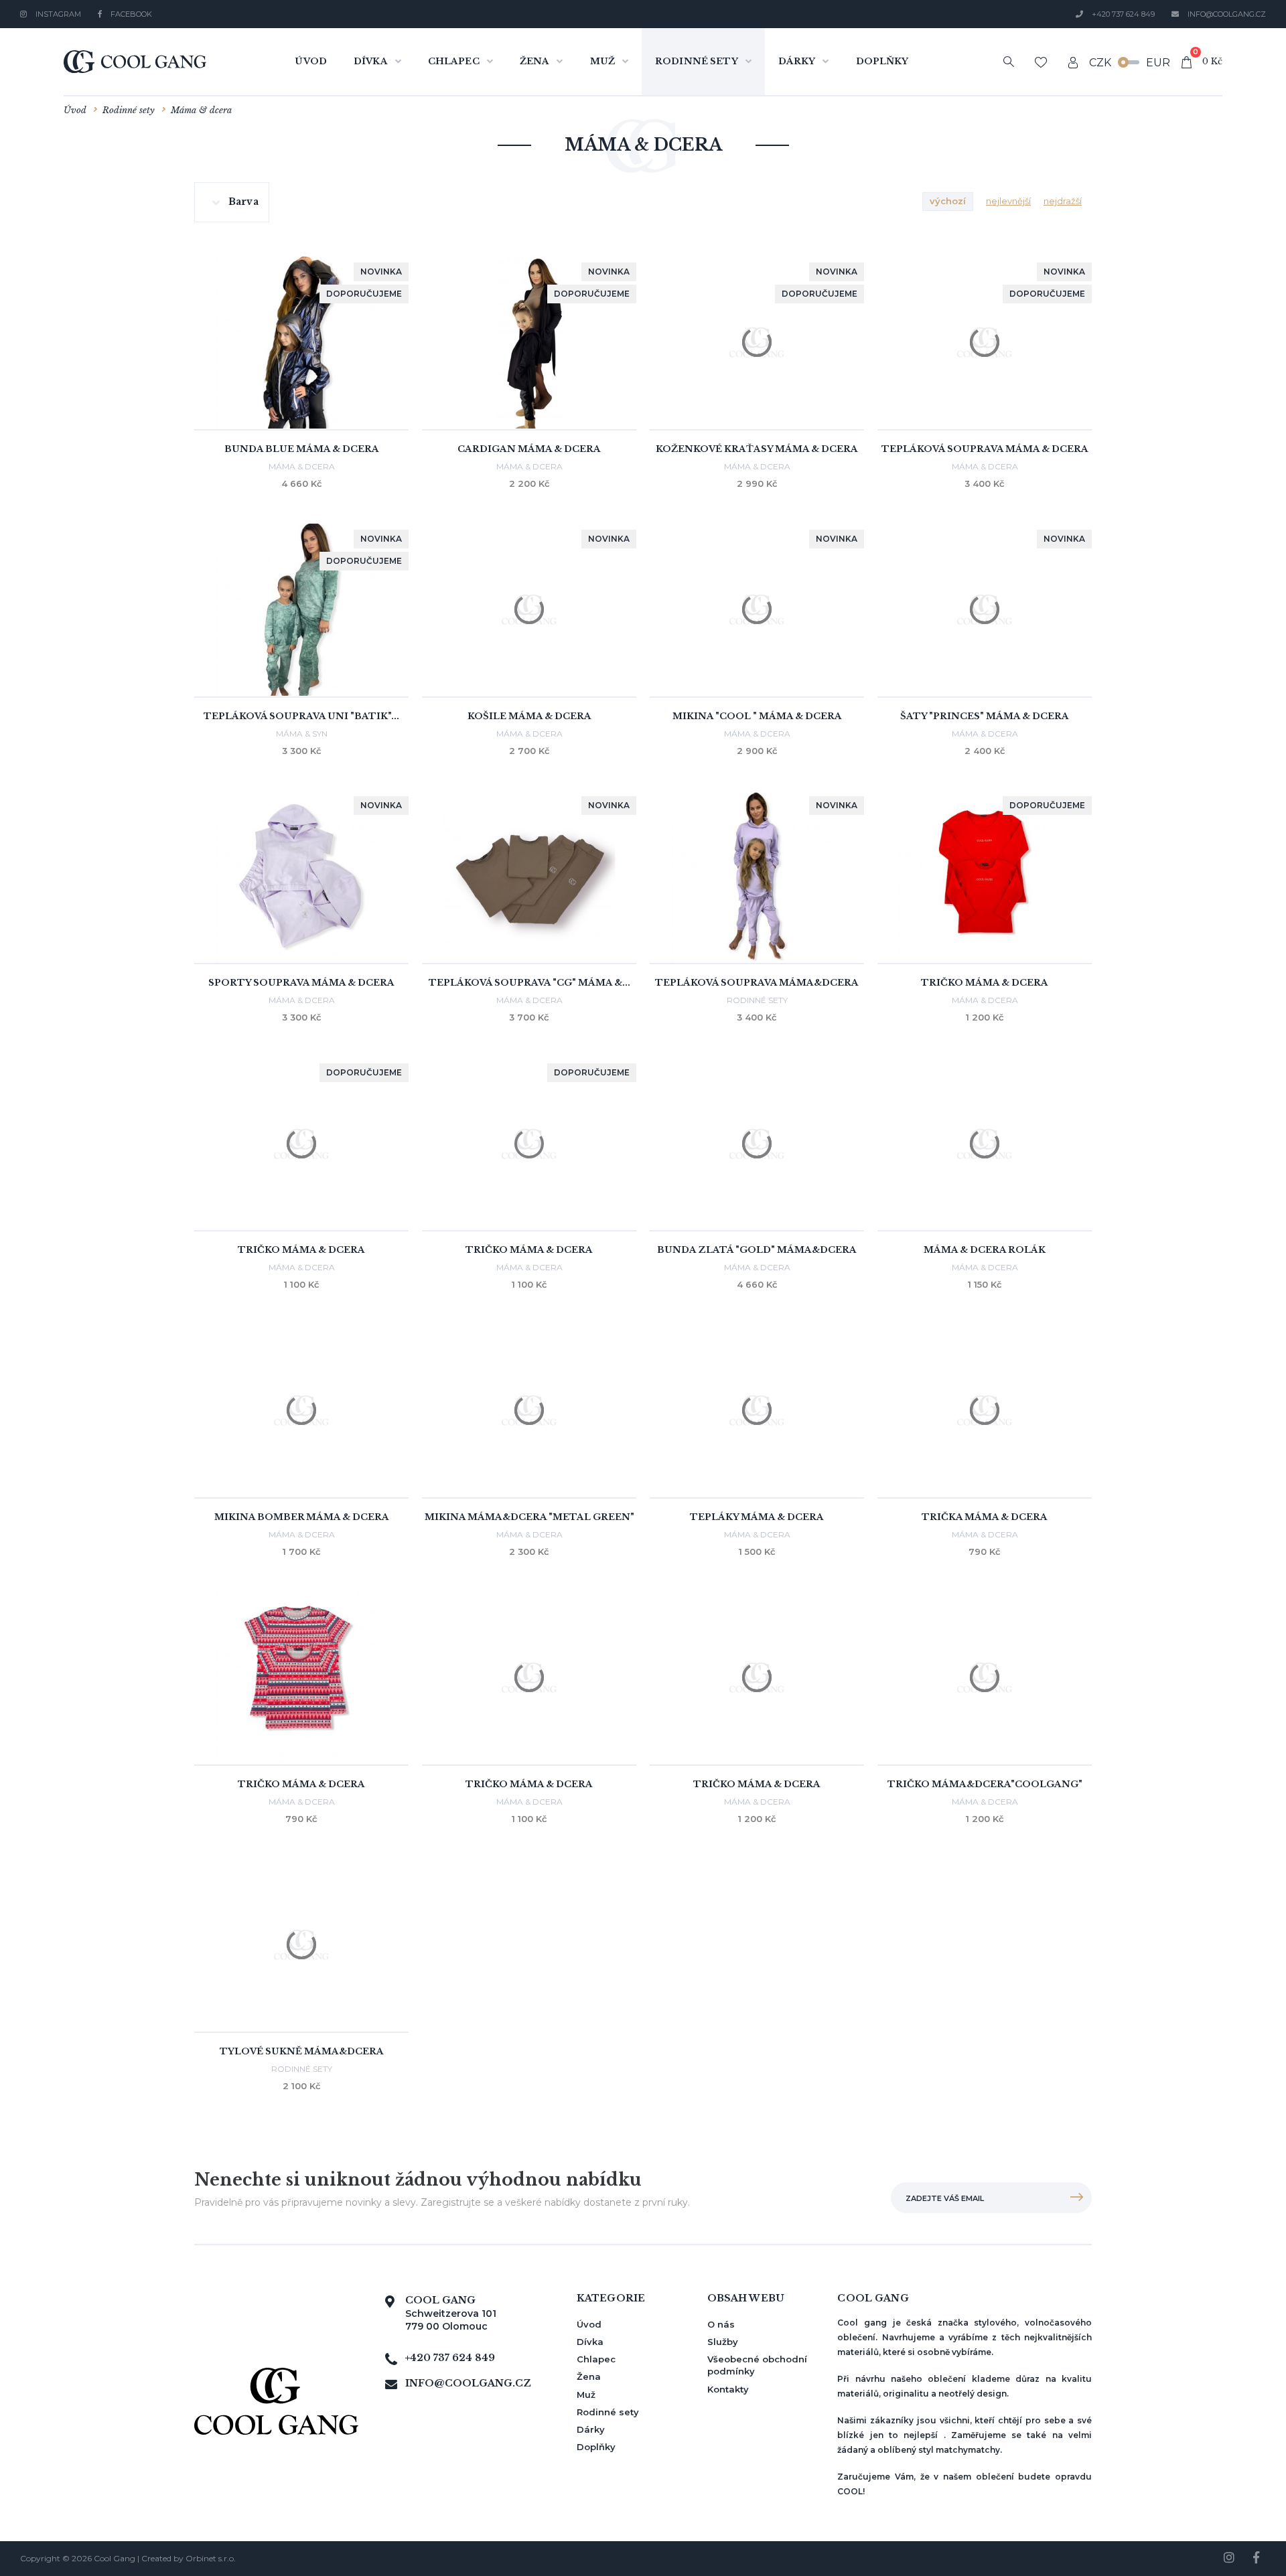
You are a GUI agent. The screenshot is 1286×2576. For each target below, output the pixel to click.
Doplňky (882, 61)
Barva (243, 202)
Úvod (311, 61)
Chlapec (454, 61)
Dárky (797, 61)
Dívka (371, 61)
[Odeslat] (1076, 2198)
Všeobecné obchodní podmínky (757, 2365)
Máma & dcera (201, 110)
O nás (721, 2324)
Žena (535, 61)
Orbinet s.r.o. (211, 2558)
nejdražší (1063, 201)
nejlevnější (1008, 201)
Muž (602, 61)
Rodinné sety (697, 61)
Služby (723, 2342)
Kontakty (728, 2389)
